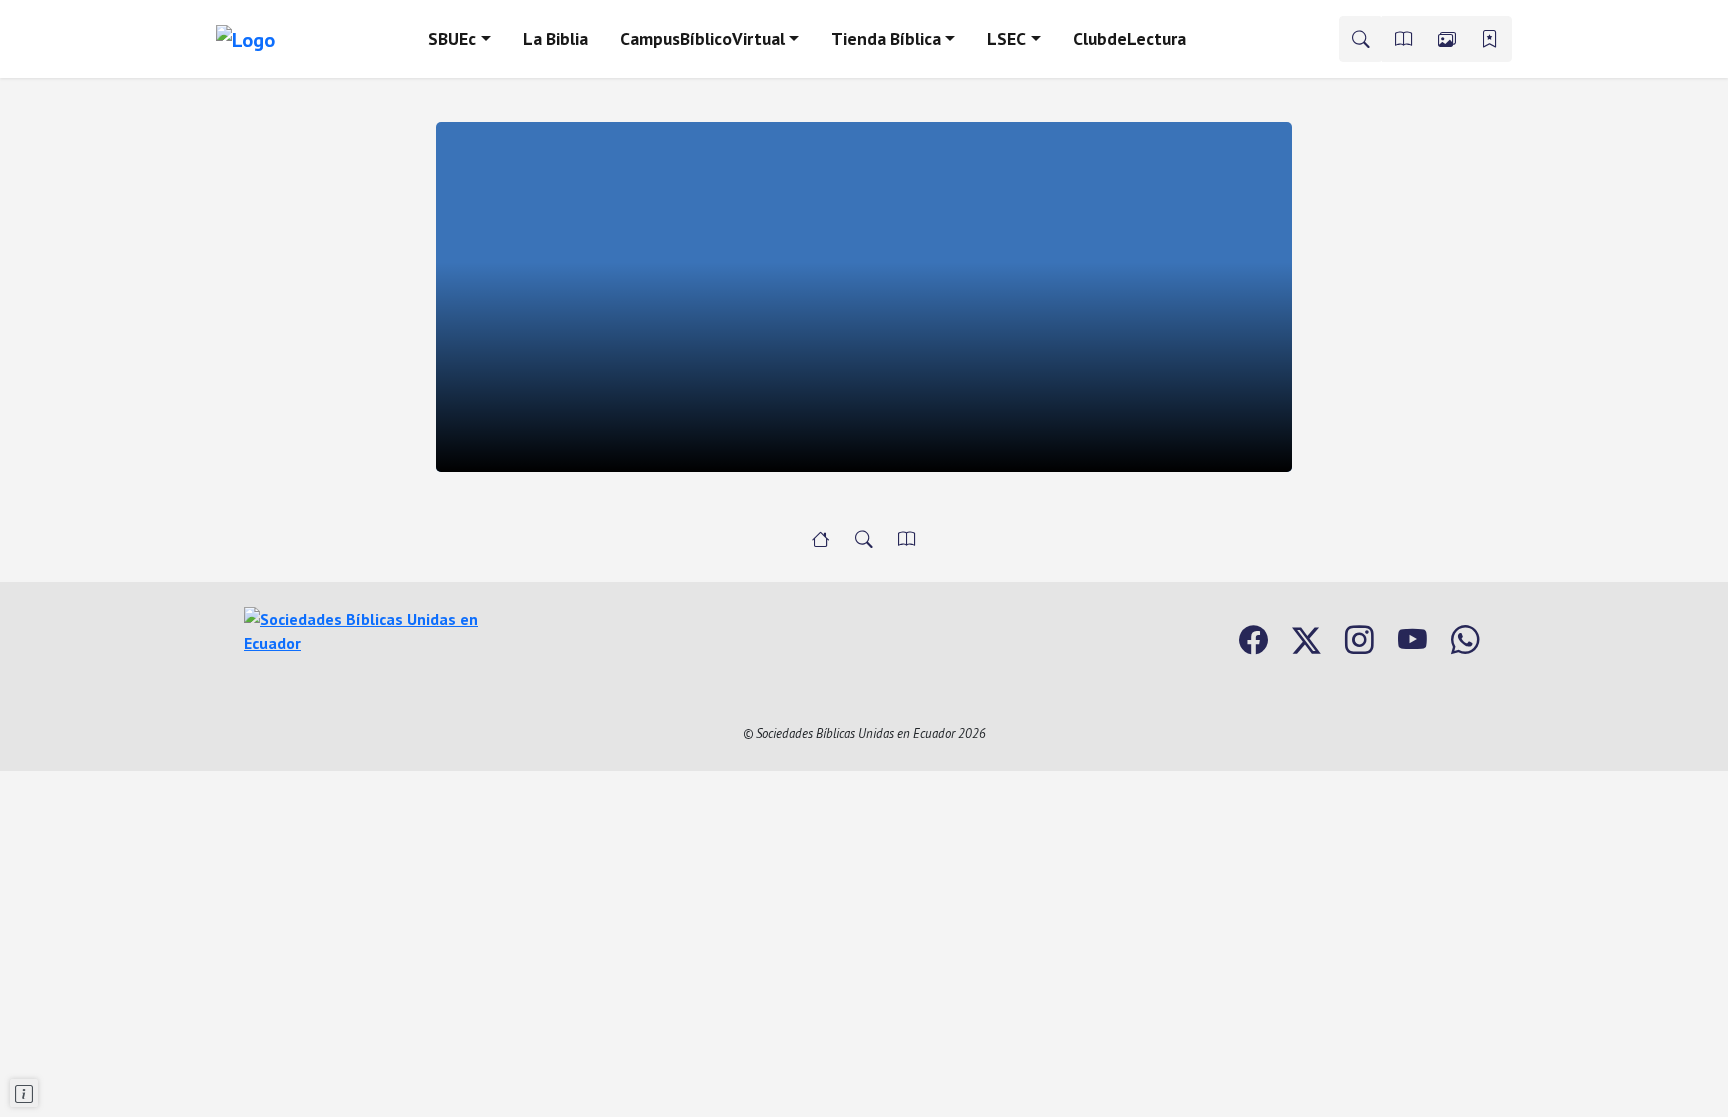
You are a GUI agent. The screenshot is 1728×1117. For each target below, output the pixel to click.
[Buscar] (1361, 39)
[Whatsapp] (1465, 640)
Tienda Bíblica (886, 38)
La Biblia (555, 38)
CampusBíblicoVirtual (702, 38)
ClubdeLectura (1129, 38)
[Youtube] (1412, 640)
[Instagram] (1359, 640)
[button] (1404, 39)
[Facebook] (1253, 640)
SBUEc (452, 38)
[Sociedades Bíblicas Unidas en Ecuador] (369, 629)
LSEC (1006, 38)
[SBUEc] (821, 539)
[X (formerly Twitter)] (1306, 640)
